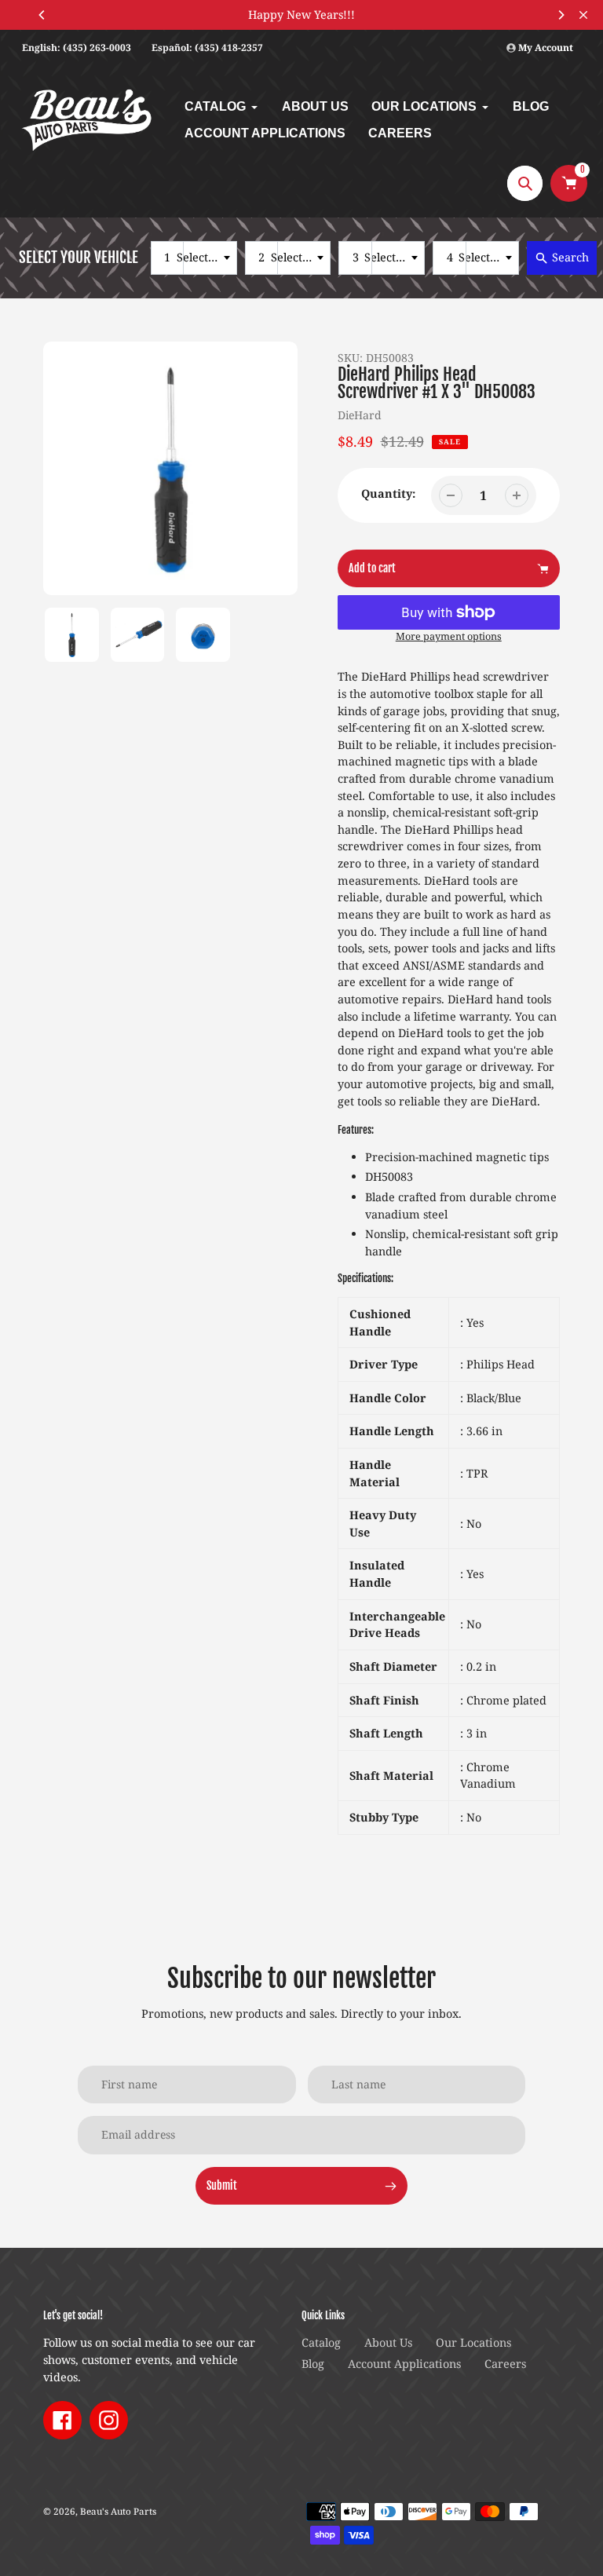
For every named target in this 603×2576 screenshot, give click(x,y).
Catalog (321, 2342)
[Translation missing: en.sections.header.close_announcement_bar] (583, 15)
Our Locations (473, 2342)
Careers (505, 2364)
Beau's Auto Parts (118, 2511)
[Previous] (42, 15)
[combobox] (194, 258)
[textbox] (202, 258)
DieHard (360, 415)
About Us (388, 2342)
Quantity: (388, 493)
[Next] (561, 15)
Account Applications (404, 2364)
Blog (313, 2364)
